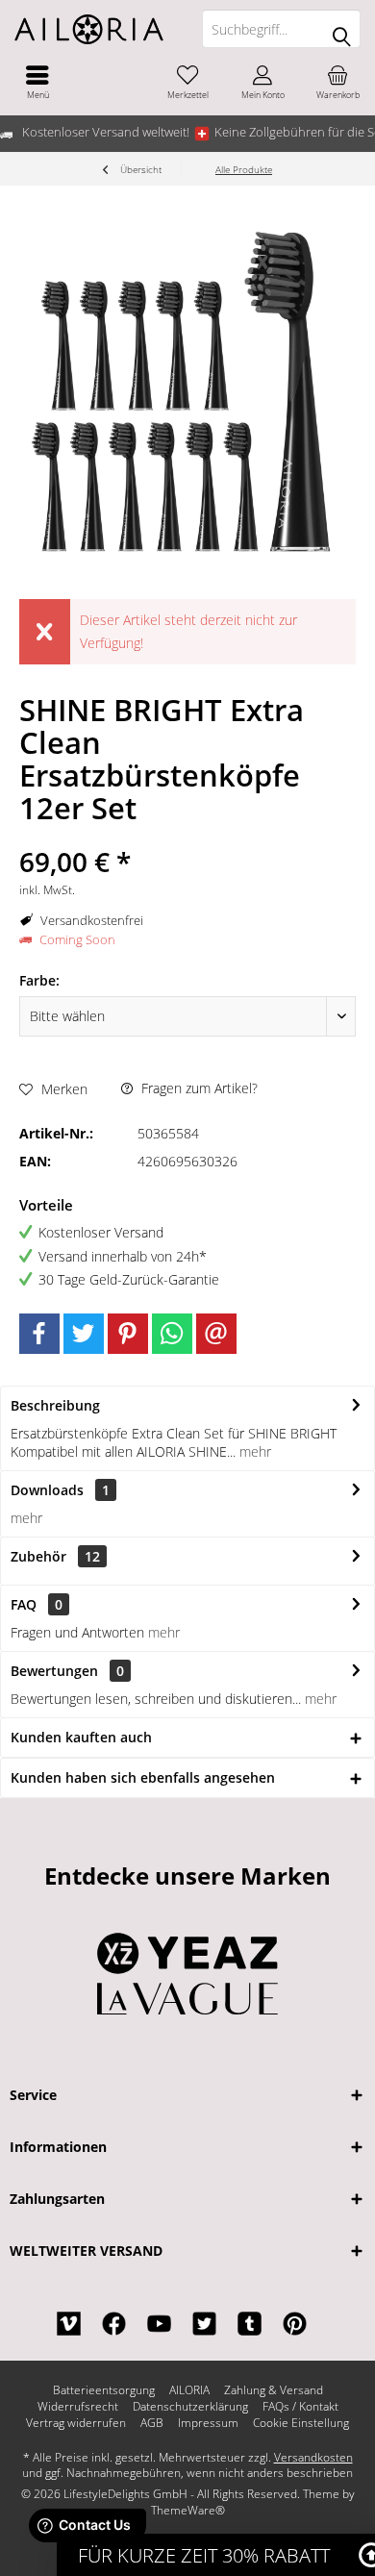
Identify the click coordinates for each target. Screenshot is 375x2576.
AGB (152, 2423)
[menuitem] (37, 82)
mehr (253, 1451)
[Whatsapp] (172, 1334)
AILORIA (189, 2390)
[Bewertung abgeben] (187, 836)
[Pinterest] (128, 1334)
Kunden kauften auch (81, 1737)
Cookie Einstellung (301, 2423)
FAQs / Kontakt (300, 2407)
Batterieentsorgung (104, 2390)
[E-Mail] (216, 1334)
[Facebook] (39, 1334)
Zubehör (55, 1556)
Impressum (208, 2423)
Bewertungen (54, 1671)
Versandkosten (313, 2457)
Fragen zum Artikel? (198, 1088)
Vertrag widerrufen (76, 2423)
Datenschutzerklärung (190, 2407)
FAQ (37, 1604)
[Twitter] (84, 1334)
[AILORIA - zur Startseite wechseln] (94, 29)
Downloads (47, 1490)
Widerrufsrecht (78, 2407)
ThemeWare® (188, 2510)
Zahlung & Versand (274, 2390)
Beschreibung (55, 1405)
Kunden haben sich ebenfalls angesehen (143, 1777)
